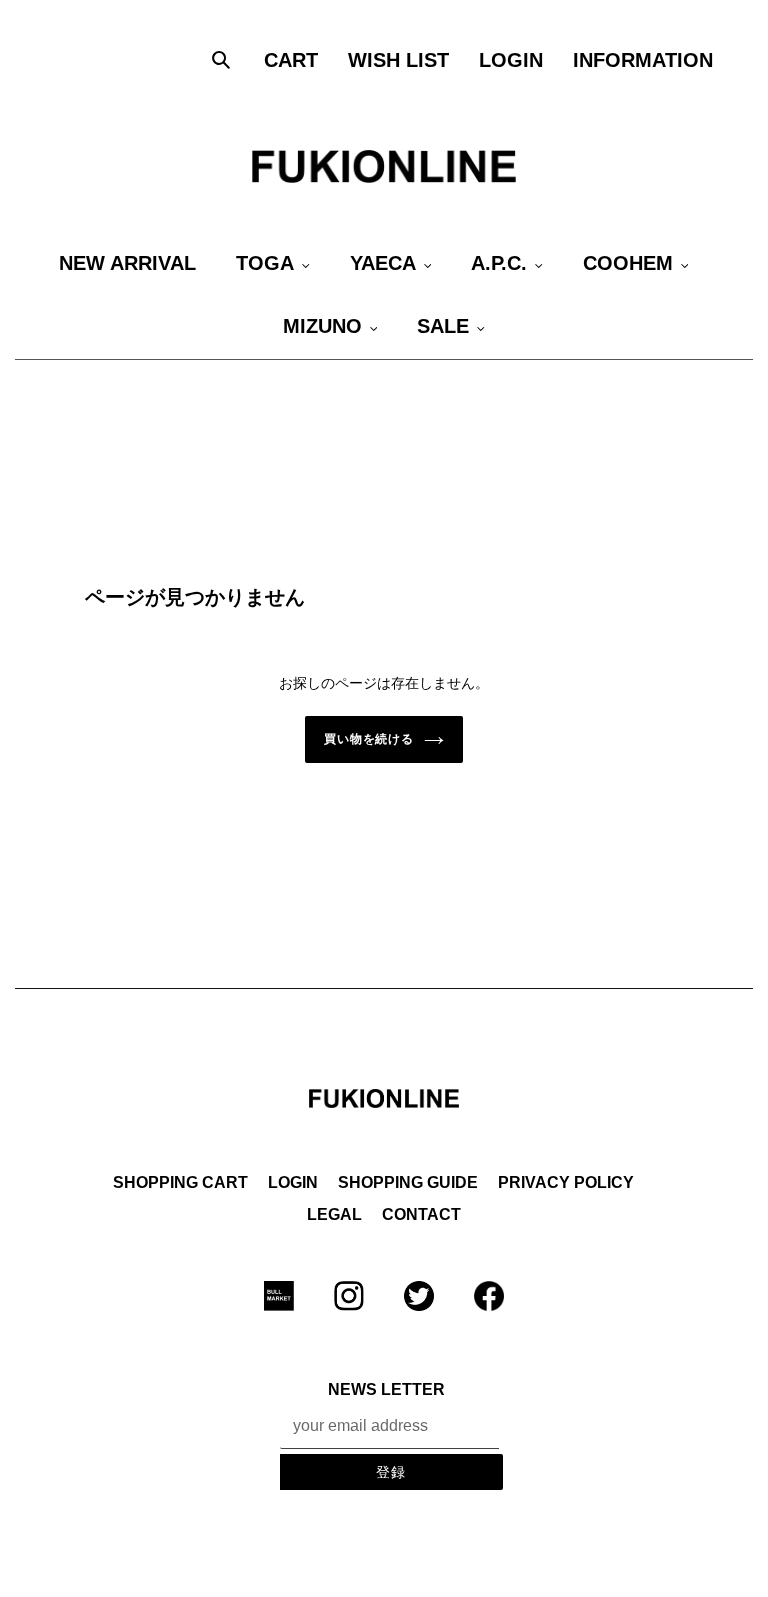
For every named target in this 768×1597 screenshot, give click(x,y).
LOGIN (293, 1182)
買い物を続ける (369, 739)
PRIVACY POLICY (566, 1182)
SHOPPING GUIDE (408, 1182)
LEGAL (334, 1214)
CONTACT (421, 1214)
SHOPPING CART (180, 1182)
